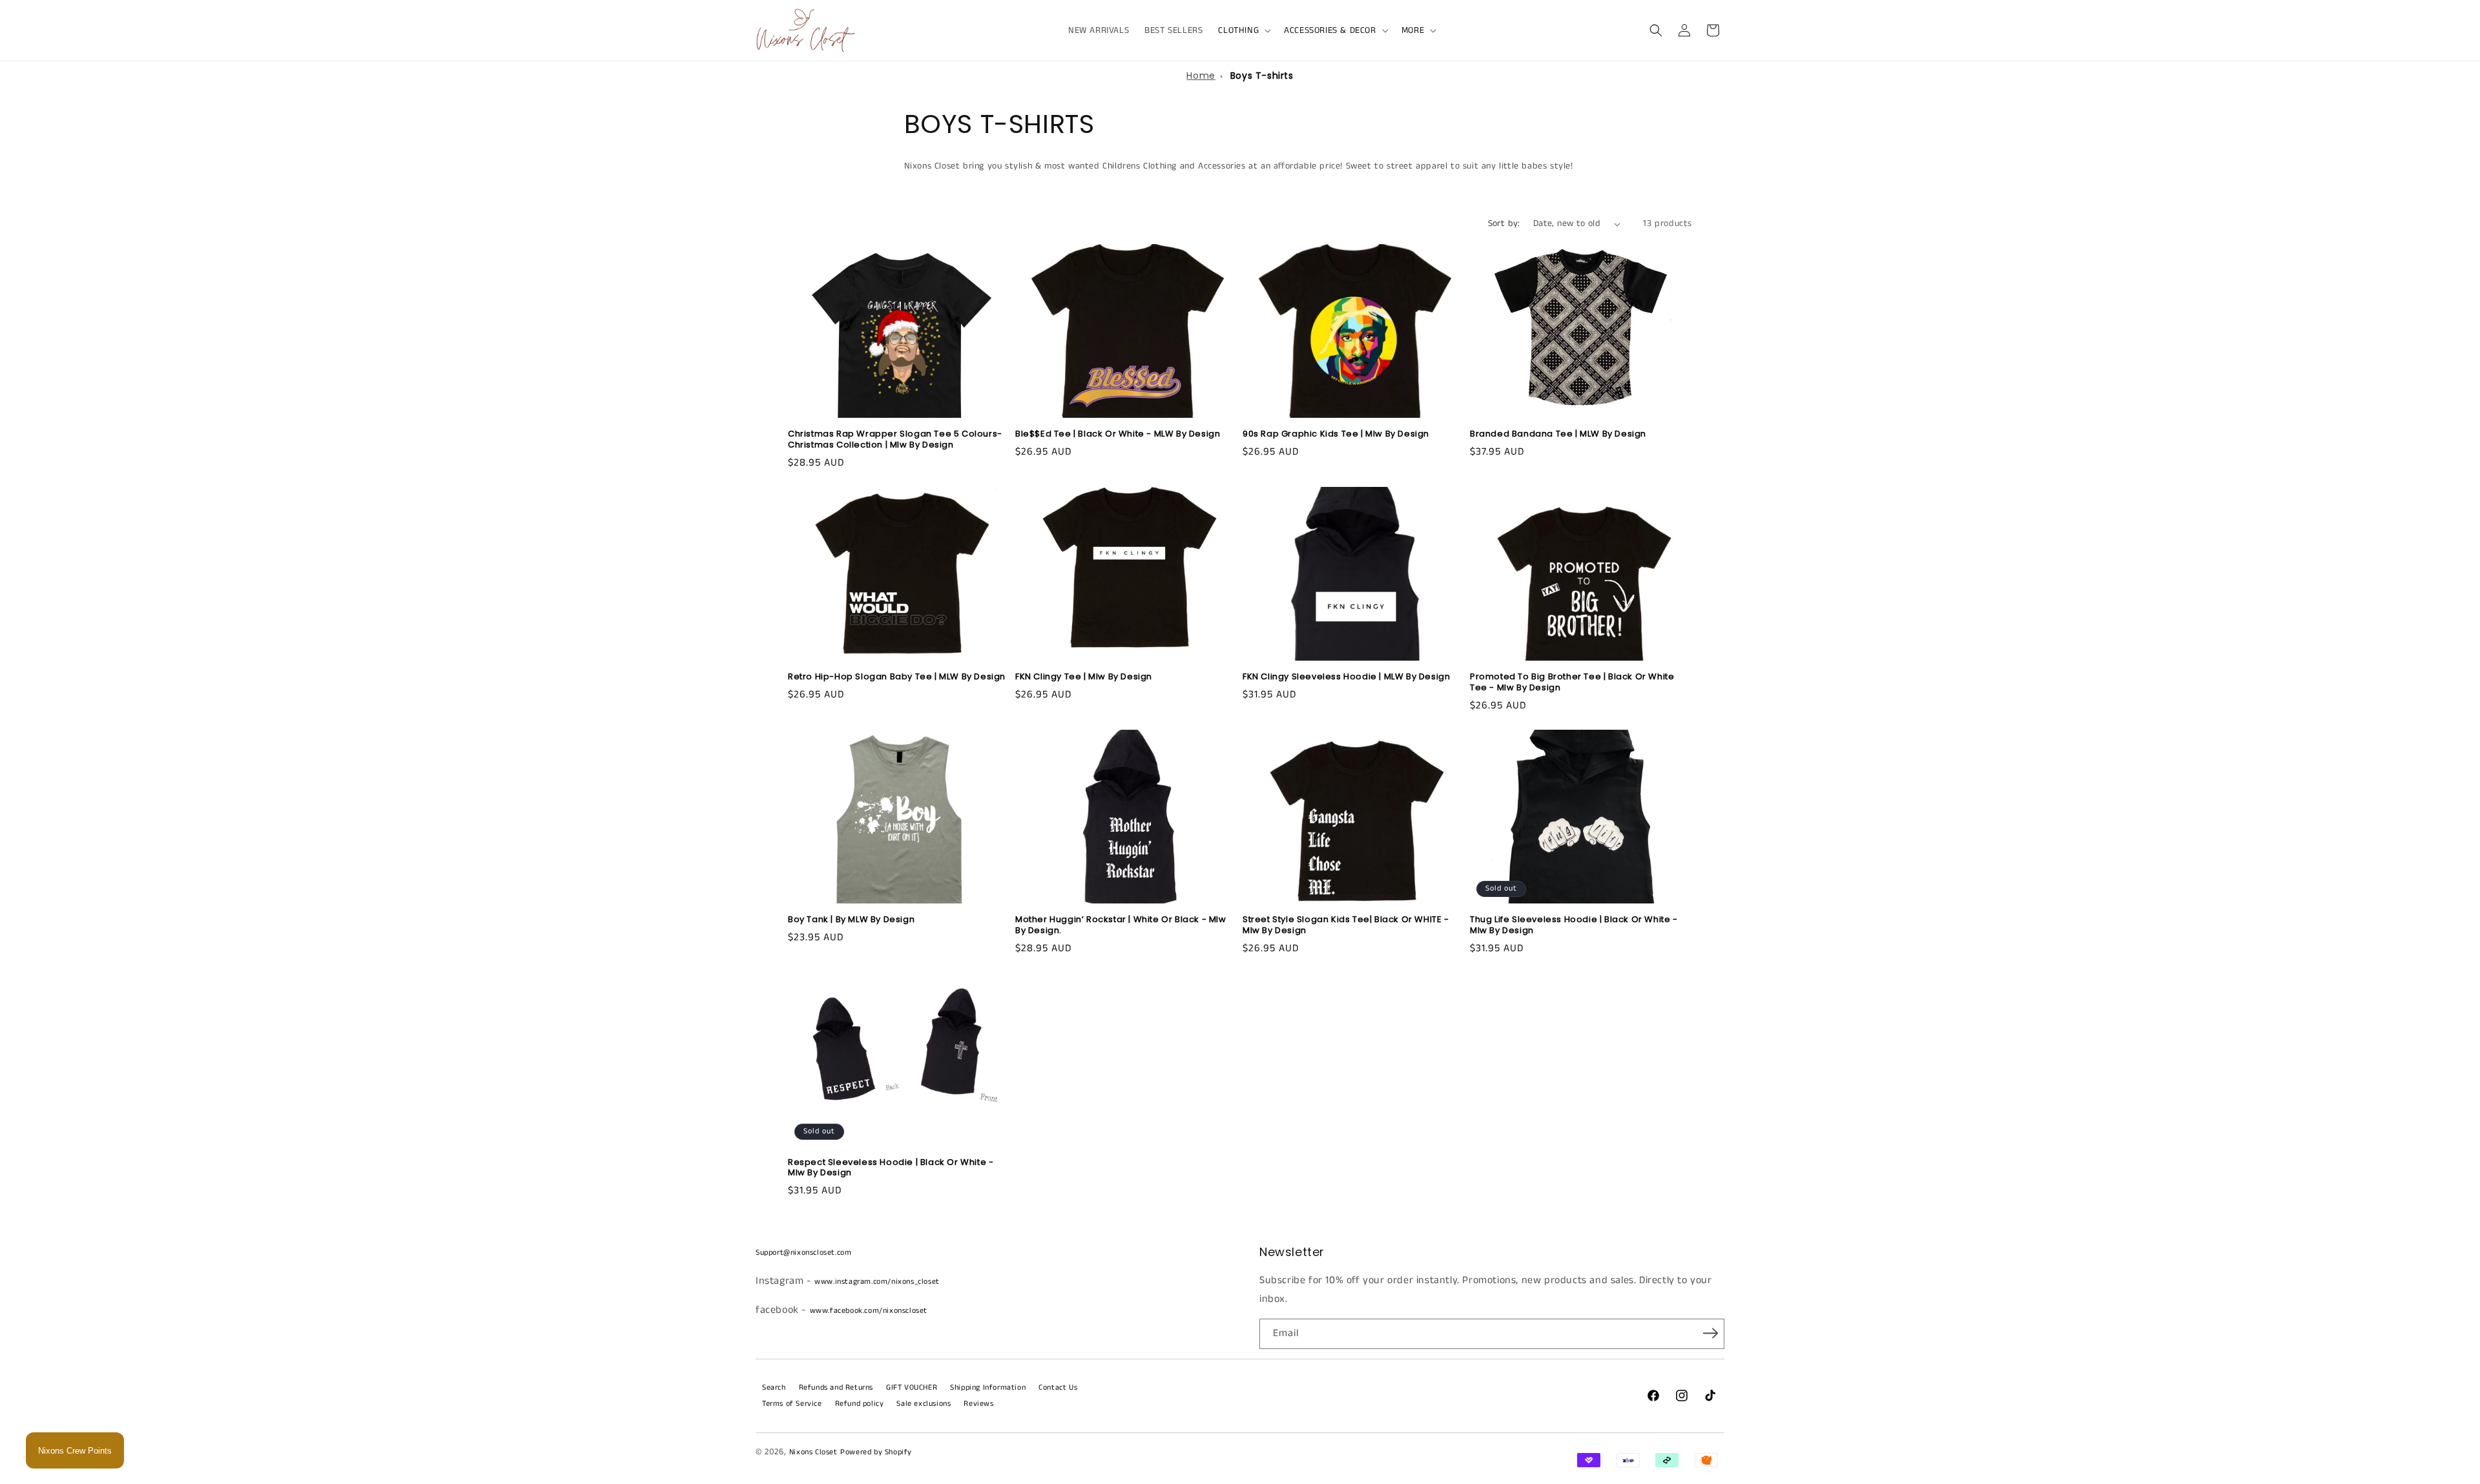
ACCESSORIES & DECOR (1330, 30)
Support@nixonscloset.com (803, 1252)
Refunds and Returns (836, 1387)
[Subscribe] (1710, 1333)
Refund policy (860, 1404)
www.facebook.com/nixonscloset (869, 1311)
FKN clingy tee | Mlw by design (1084, 677)
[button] (1243, 30)
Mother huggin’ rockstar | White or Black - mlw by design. (1121, 925)
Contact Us (1058, 1387)
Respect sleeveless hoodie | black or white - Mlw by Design (891, 1168)
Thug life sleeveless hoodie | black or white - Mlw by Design (1574, 925)
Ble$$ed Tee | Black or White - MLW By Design (1118, 434)
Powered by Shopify (876, 1452)
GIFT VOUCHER (912, 1387)
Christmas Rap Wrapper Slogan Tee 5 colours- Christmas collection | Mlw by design (895, 440)
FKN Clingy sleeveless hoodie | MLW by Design (1346, 677)
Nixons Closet (813, 1452)
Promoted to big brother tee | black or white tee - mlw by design (1572, 683)
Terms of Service (792, 1404)
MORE (1413, 30)
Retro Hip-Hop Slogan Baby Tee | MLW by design (897, 677)
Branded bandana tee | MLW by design (1558, 434)
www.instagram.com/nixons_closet (877, 1282)
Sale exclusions (924, 1404)
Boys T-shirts (1262, 76)
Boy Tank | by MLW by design (851, 920)
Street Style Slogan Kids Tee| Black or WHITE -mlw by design (1346, 925)
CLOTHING (1238, 30)
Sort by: (1504, 223)
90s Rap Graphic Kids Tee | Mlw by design (1336, 434)
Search (774, 1387)
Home (1201, 76)
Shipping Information (988, 1387)
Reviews (978, 1404)
